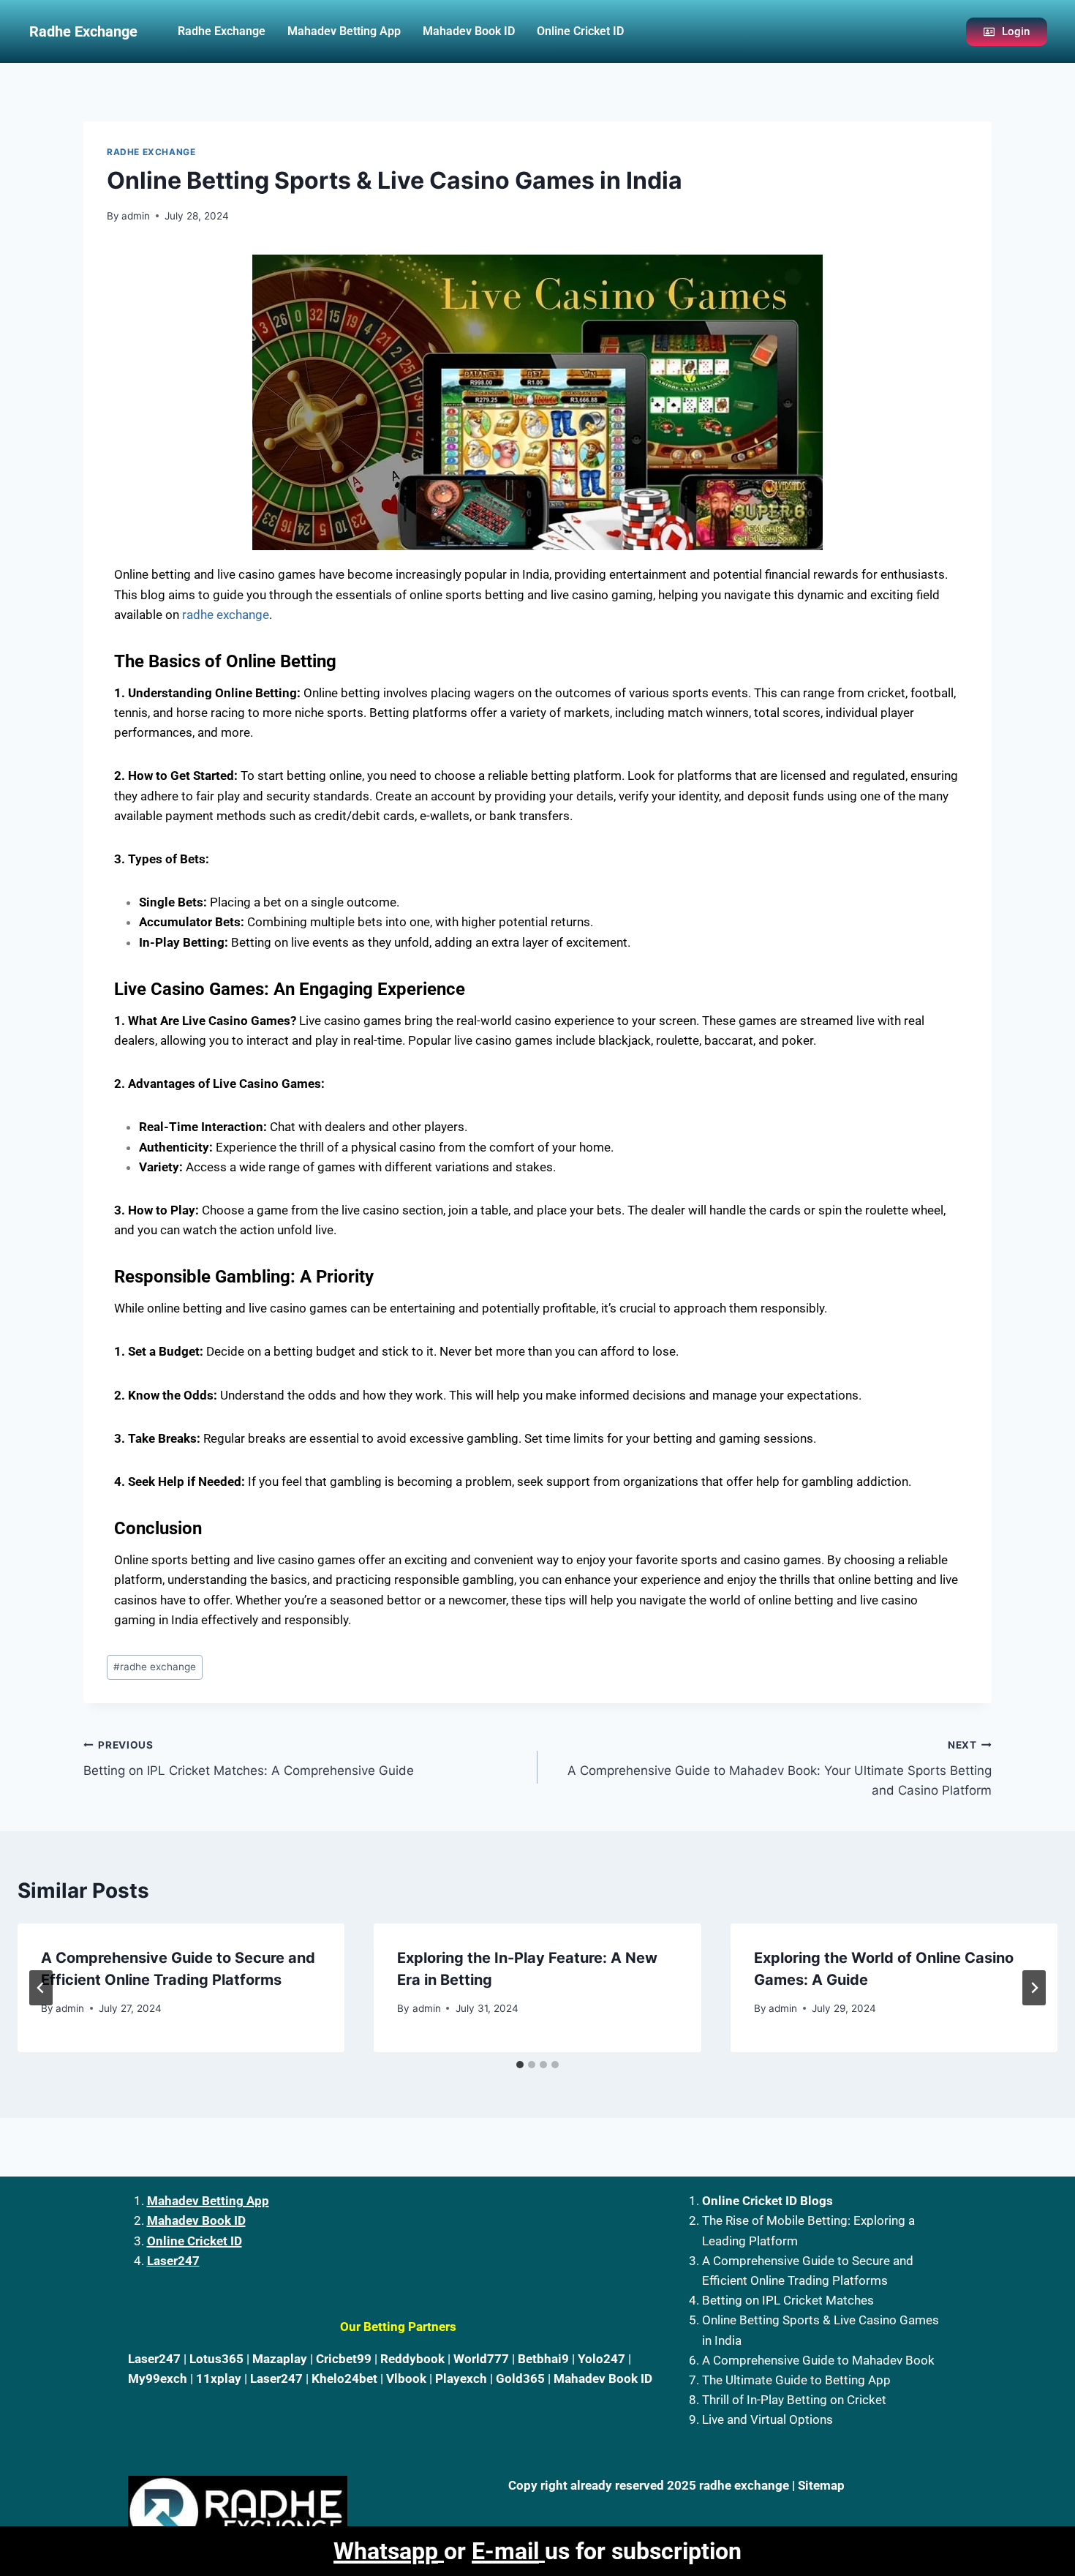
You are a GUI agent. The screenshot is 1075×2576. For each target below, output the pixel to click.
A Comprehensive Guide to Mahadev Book (818, 2360)
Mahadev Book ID (469, 31)
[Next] (1034, 1988)
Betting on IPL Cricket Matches (788, 2300)
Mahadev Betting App (344, 31)
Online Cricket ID (580, 31)
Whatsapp (386, 2551)
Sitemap (821, 2485)
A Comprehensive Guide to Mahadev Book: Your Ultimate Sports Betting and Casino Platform (780, 1768)
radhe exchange (226, 615)
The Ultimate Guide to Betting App (796, 2380)
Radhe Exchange (222, 31)
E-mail (505, 2551)
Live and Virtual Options (767, 2419)
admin (136, 216)
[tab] (520, 2065)
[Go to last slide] (41, 1988)
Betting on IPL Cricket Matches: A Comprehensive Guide (249, 1758)
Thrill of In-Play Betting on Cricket (794, 2400)
